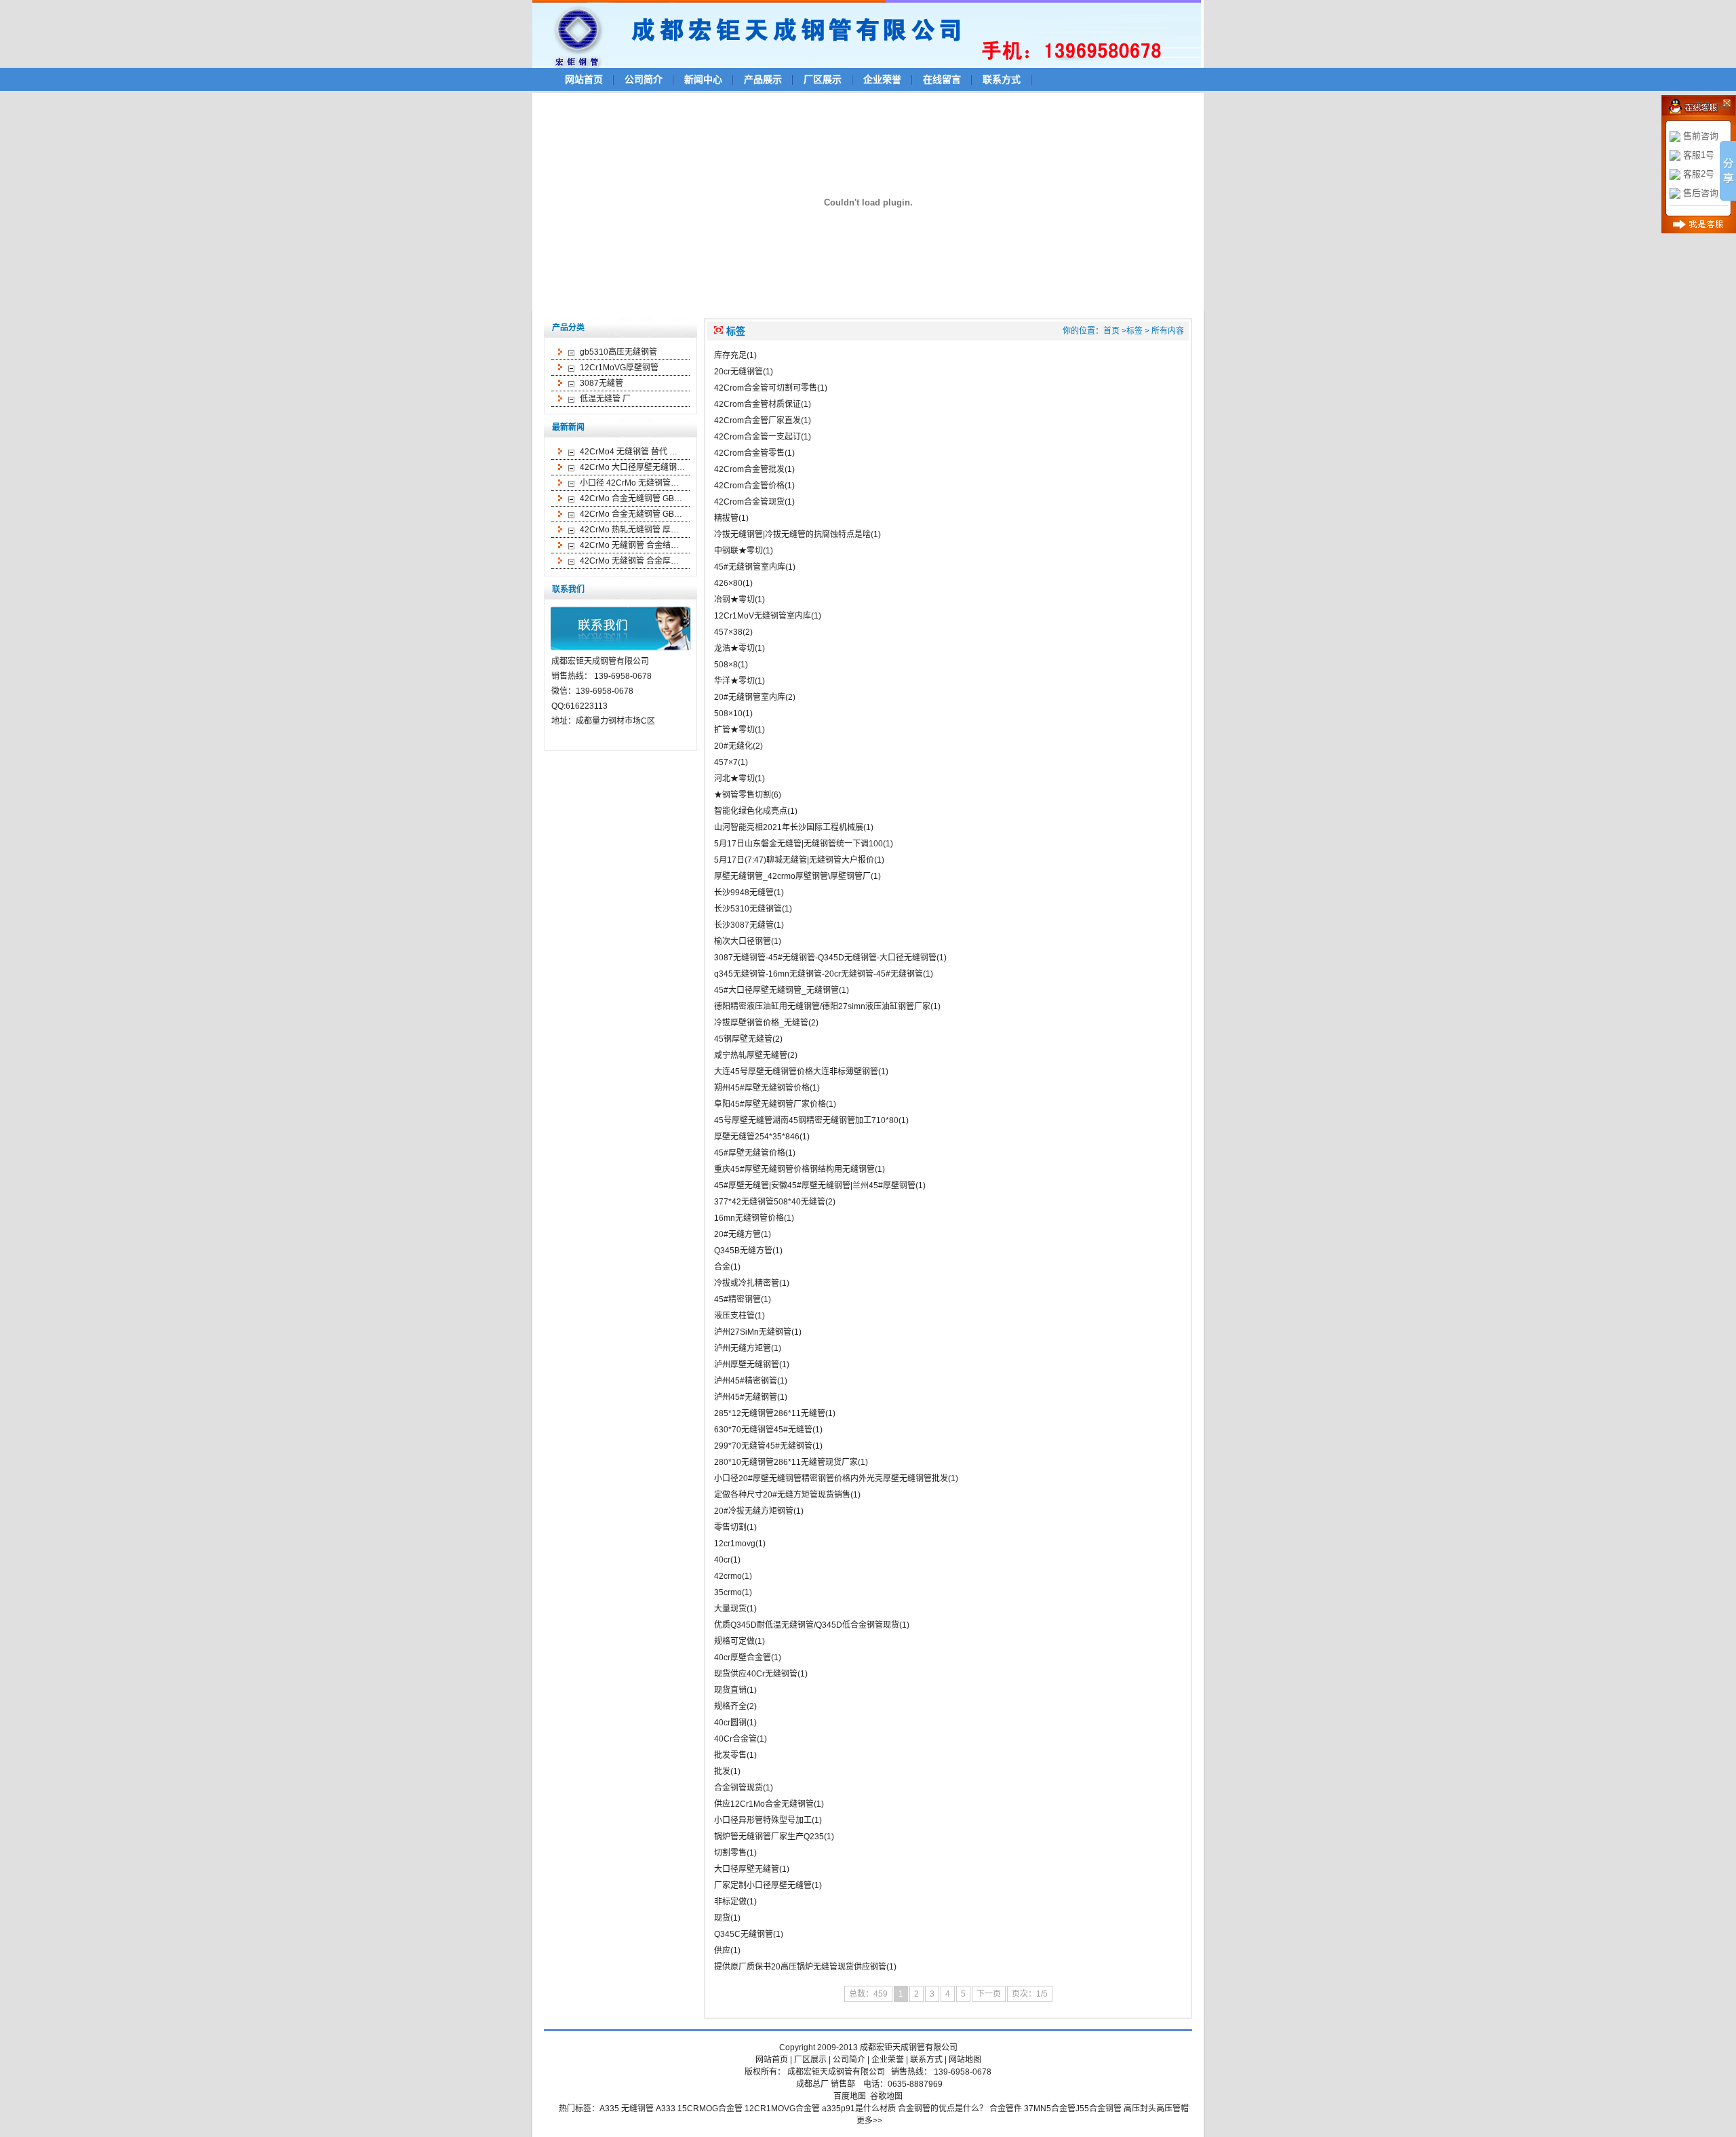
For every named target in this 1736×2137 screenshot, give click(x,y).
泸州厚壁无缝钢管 (747, 1365)
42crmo (728, 1576)
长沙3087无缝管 (744, 925)
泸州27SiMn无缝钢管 (753, 1332)
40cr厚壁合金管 (743, 1658)
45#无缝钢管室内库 (750, 567)
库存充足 (730, 355)
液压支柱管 (734, 1316)
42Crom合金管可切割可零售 (766, 388)
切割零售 (730, 1853)
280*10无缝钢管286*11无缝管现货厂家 (786, 1462)
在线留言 (942, 79)
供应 (722, 1950)
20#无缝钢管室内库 (750, 697)
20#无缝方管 (737, 1234)
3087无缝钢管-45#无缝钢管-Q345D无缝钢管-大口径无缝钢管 (825, 958)
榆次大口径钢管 (743, 941)
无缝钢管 (637, 2109)
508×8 (726, 665)
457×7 (726, 762)
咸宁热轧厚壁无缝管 (751, 1055)
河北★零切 (734, 779)
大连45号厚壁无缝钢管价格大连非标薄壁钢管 (796, 1072)
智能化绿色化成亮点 (751, 811)
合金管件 (1006, 2109)
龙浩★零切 (734, 648)
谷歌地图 (886, 2096)
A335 (609, 2109)
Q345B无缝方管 (743, 1251)
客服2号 (1699, 174)
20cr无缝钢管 (738, 372)
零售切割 (730, 1527)
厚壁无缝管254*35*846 (757, 1137)
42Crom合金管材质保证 (757, 404)
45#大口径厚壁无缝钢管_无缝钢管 (776, 990)
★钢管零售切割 (743, 795)
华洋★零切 (734, 681)
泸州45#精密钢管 (746, 1381)
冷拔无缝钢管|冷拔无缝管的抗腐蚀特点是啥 (792, 534)
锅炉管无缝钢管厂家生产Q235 (769, 1837)
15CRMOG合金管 (710, 2109)
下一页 (989, 1994)
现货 (722, 1918)
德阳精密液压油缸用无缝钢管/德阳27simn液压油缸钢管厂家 (822, 1006)
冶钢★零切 (734, 600)
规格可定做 (734, 1641)
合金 (722, 1267)
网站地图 (965, 2060)
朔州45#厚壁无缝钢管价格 (762, 1088)
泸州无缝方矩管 (743, 1348)
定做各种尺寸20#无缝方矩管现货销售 (782, 1495)
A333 (666, 2109)
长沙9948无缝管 (744, 893)
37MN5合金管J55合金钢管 (1073, 2109)
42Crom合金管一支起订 (757, 437)
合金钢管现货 (738, 1788)
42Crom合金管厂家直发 (757, 420)
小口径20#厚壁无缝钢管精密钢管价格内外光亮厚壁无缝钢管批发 (831, 1478)
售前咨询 (1701, 136)
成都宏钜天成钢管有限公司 (909, 2047)
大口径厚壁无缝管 (747, 1869)
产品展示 (763, 79)
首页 (1111, 331)
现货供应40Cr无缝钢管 (756, 1674)
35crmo (728, 1592)
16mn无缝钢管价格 (749, 1218)
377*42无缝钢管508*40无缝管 (770, 1202)
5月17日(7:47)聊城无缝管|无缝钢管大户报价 (794, 860)
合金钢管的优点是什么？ (943, 2109)
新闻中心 (703, 79)
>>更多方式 (1706, 106)
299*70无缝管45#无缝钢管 (763, 1446)
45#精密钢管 (737, 1299)
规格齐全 (730, 1706)
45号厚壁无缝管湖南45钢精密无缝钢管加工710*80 (806, 1120)
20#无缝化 (733, 746)
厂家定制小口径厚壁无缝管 (763, 1885)
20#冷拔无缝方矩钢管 (754, 1511)
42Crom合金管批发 (749, 469)
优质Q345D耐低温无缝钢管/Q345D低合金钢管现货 (807, 1625)
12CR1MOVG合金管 (782, 2109)
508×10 (728, 713)
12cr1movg (735, 1544)
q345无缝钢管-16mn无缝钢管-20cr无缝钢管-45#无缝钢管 (818, 974)
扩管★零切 (734, 730)
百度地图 (850, 2096)
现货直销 (730, 1690)
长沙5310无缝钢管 (748, 909)
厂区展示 (823, 79)
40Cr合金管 (735, 1739)
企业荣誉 (882, 79)
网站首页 (584, 79)
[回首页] (873, 33)
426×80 (728, 583)
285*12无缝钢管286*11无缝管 (770, 1413)
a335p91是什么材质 (859, 2109)
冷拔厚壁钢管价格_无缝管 (761, 1023)
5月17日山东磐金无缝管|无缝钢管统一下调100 (798, 844)
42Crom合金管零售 (749, 453)
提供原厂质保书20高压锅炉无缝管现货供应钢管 (800, 1967)
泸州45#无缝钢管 (746, 1397)
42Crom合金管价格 (749, 486)
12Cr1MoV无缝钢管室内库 (763, 616)
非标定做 (730, 1902)
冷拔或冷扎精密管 (747, 1283)
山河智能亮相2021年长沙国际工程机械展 (789, 827)
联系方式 (1002, 79)
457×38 (728, 632)
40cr (722, 1560)
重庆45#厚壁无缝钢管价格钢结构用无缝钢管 (794, 1169)
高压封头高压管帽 (1156, 2109)
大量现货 (730, 1609)
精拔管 (726, 518)
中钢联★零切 (738, 551)
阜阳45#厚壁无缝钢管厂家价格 (770, 1104)
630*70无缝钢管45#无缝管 (763, 1430)
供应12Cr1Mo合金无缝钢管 (764, 1804)
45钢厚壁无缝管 (743, 1039)
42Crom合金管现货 (749, 502)
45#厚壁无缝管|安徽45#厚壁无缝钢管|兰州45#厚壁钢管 (815, 1185)
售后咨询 (1701, 193)
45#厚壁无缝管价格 (750, 1153)
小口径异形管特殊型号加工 (763, 1820)
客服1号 (1699, 155)
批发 (722, 1771)
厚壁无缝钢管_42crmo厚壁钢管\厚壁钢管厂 (792, 876)
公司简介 (644, 79)
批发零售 (730, 1755)
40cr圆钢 (730, 1723)
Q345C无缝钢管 (744, 1934)
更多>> (869, 2121)
